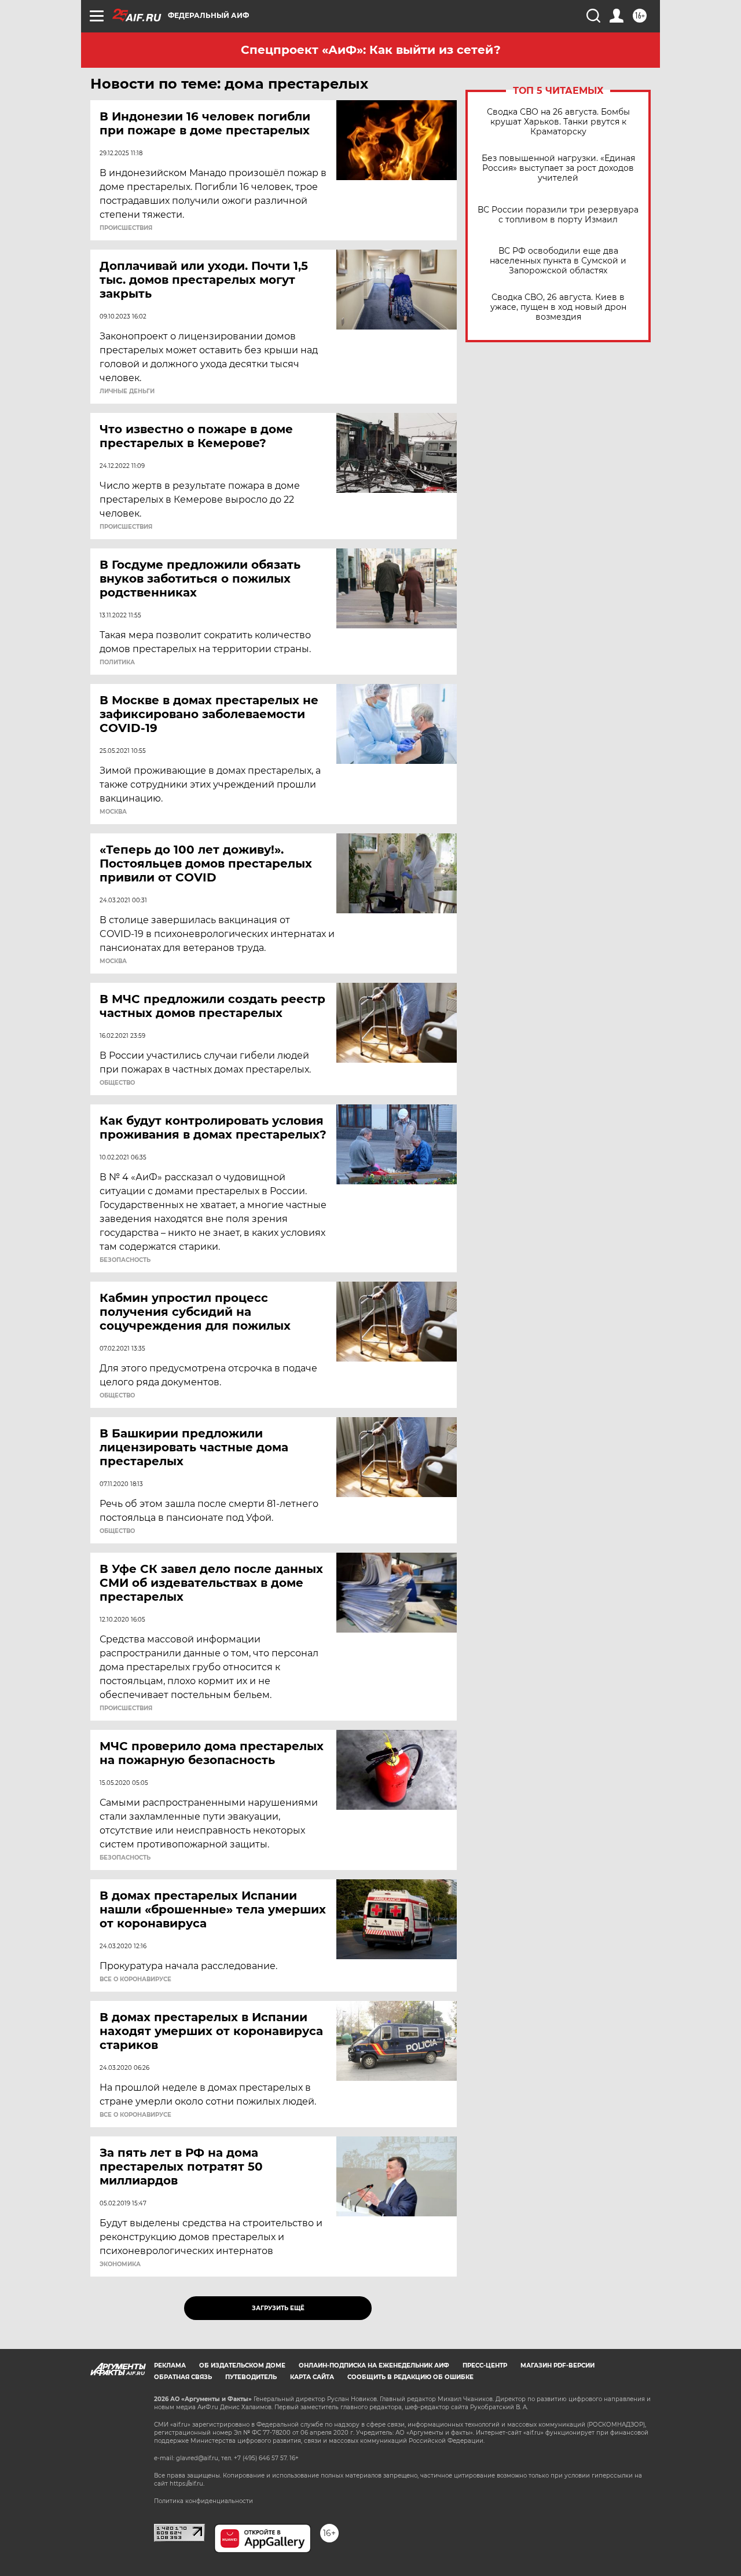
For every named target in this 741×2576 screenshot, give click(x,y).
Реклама (170, 2365)
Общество (117, 1083)
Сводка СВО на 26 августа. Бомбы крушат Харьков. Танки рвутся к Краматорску (558, 122)
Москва (113, 812)
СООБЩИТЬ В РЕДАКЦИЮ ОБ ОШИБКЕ (410, 2377)
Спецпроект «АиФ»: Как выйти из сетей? (371, 50)
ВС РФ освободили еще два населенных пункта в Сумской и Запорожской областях (558, 261)
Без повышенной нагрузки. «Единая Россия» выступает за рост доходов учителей (558, 168)
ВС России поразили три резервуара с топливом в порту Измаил (558, 215)
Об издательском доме (242, 2365)
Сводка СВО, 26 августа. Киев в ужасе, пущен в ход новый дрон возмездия (558, 307)
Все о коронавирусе (135, 1979)
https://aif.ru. (187, 2484)
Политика (117, 663)
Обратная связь (183, 2377)
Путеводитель (251, 2377)
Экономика (120, 2264)
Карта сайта (312, 2377)
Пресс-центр (485, 2365)
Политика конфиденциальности (203, 2501)
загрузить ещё (278, 2308)
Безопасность (125, 1260)
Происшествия (126, 228)
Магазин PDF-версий (557, 2365)
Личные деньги (127, 391)
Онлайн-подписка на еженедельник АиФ (374, 2365)
